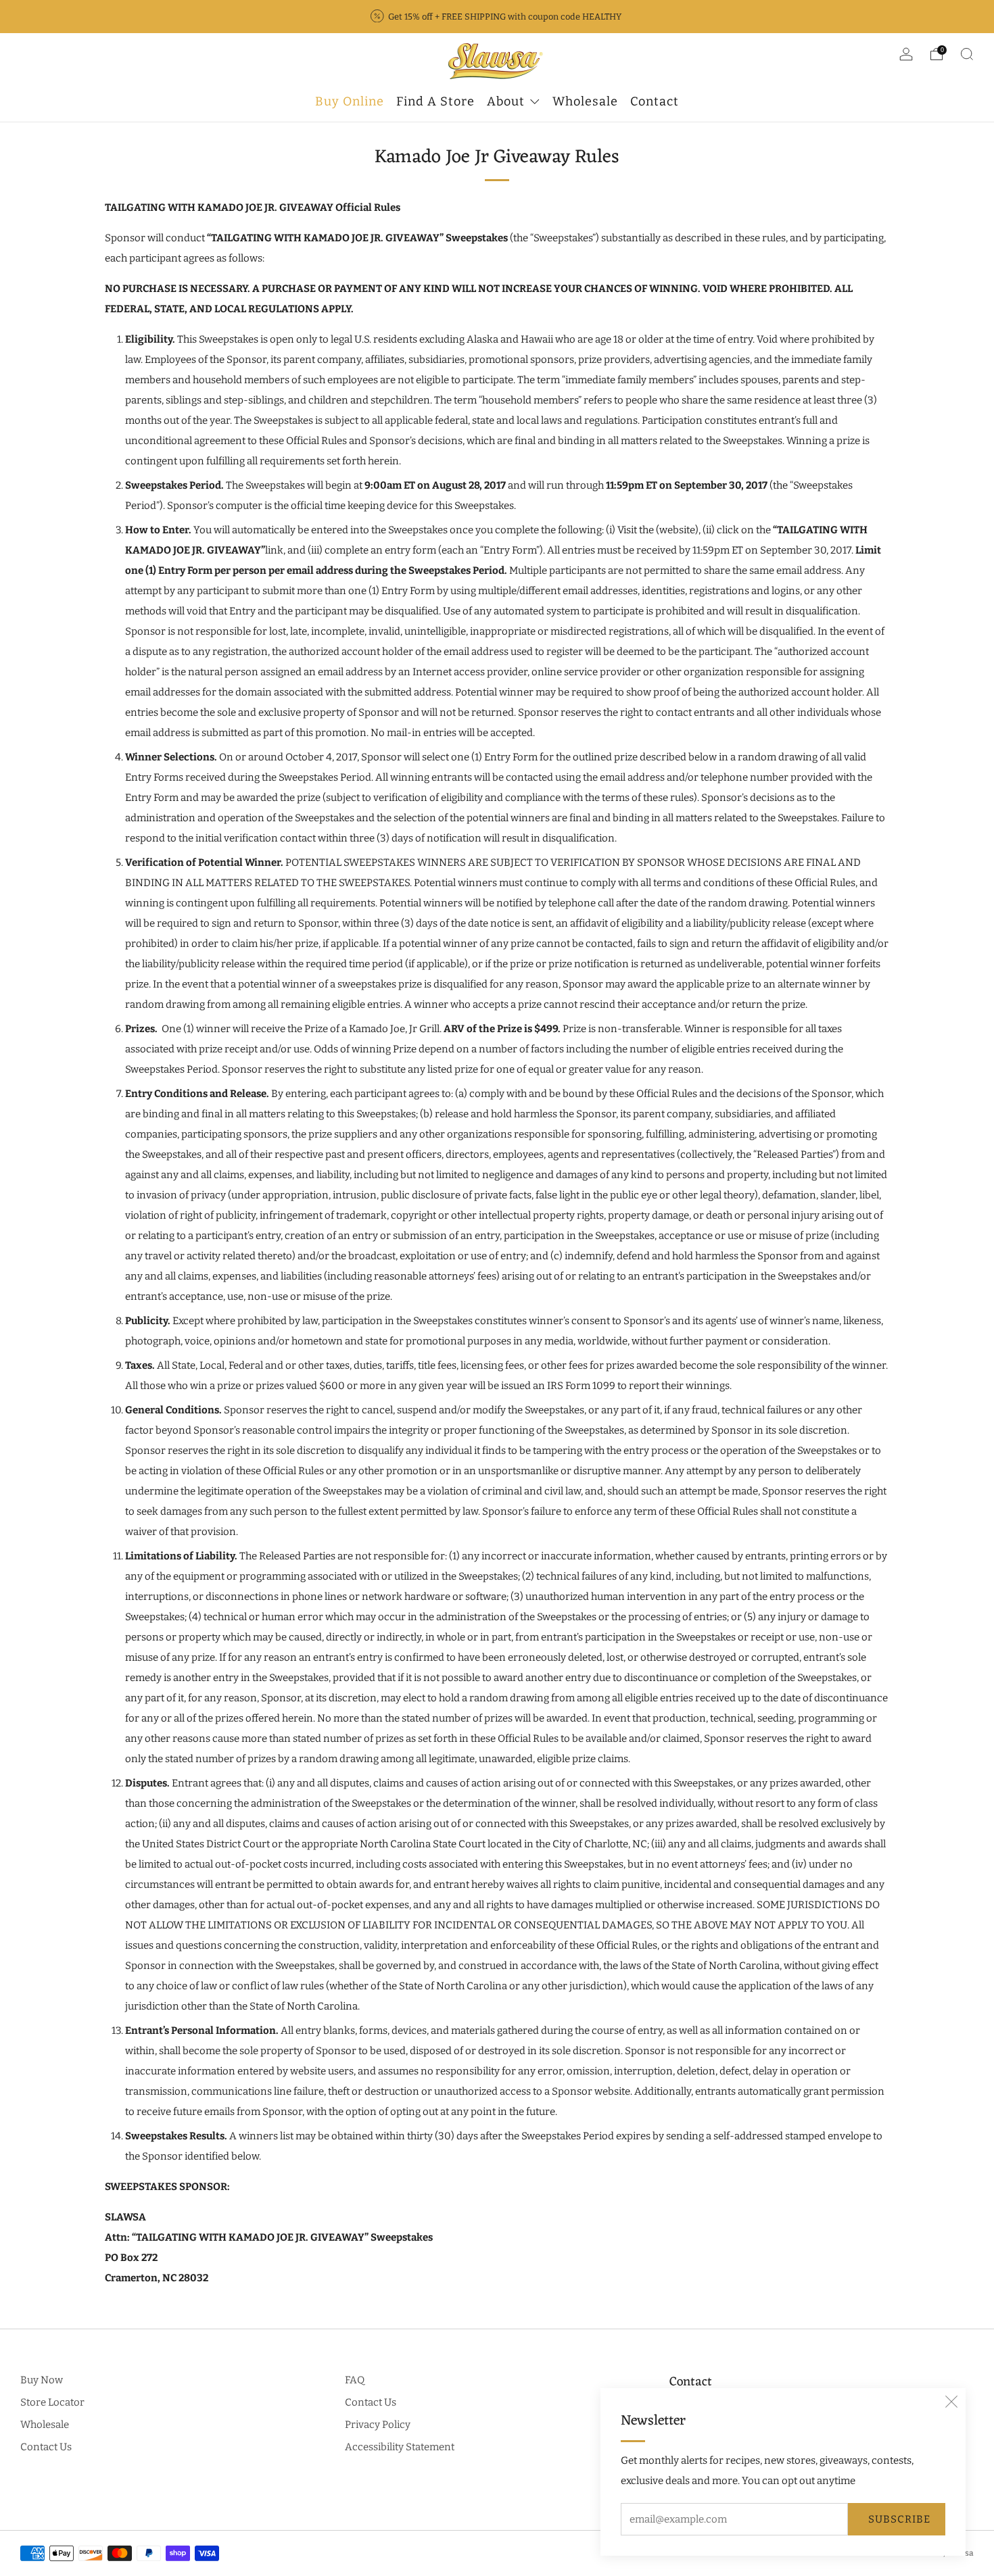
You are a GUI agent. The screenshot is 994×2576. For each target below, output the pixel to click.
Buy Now (42, 2380)
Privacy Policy (378, 2425)
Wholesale (45, 2425)
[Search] (967, 54)
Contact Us (46, 2447)
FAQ (355, 2380)
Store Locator (52, 2402)
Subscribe (899, 2519)
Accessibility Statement (400, 2447)
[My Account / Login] (906, 57)
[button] (951, 2402)
